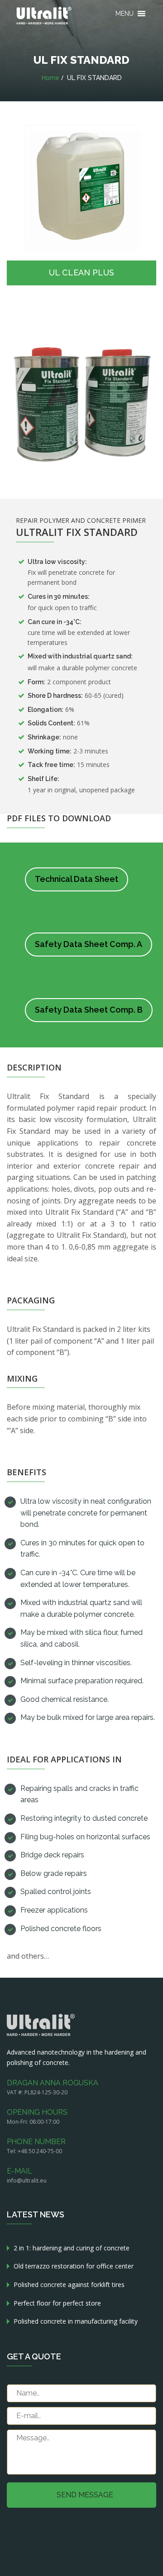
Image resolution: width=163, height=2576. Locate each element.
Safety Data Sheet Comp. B (89, 1010)
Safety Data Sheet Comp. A (89, 944)
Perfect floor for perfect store (57, 2303)
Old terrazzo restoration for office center (74, 2266)
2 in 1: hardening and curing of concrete (72, 2248)
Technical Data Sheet (77, 879)
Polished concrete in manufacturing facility (76, 2321)
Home (50, 78)
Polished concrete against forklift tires (69, 2285)
